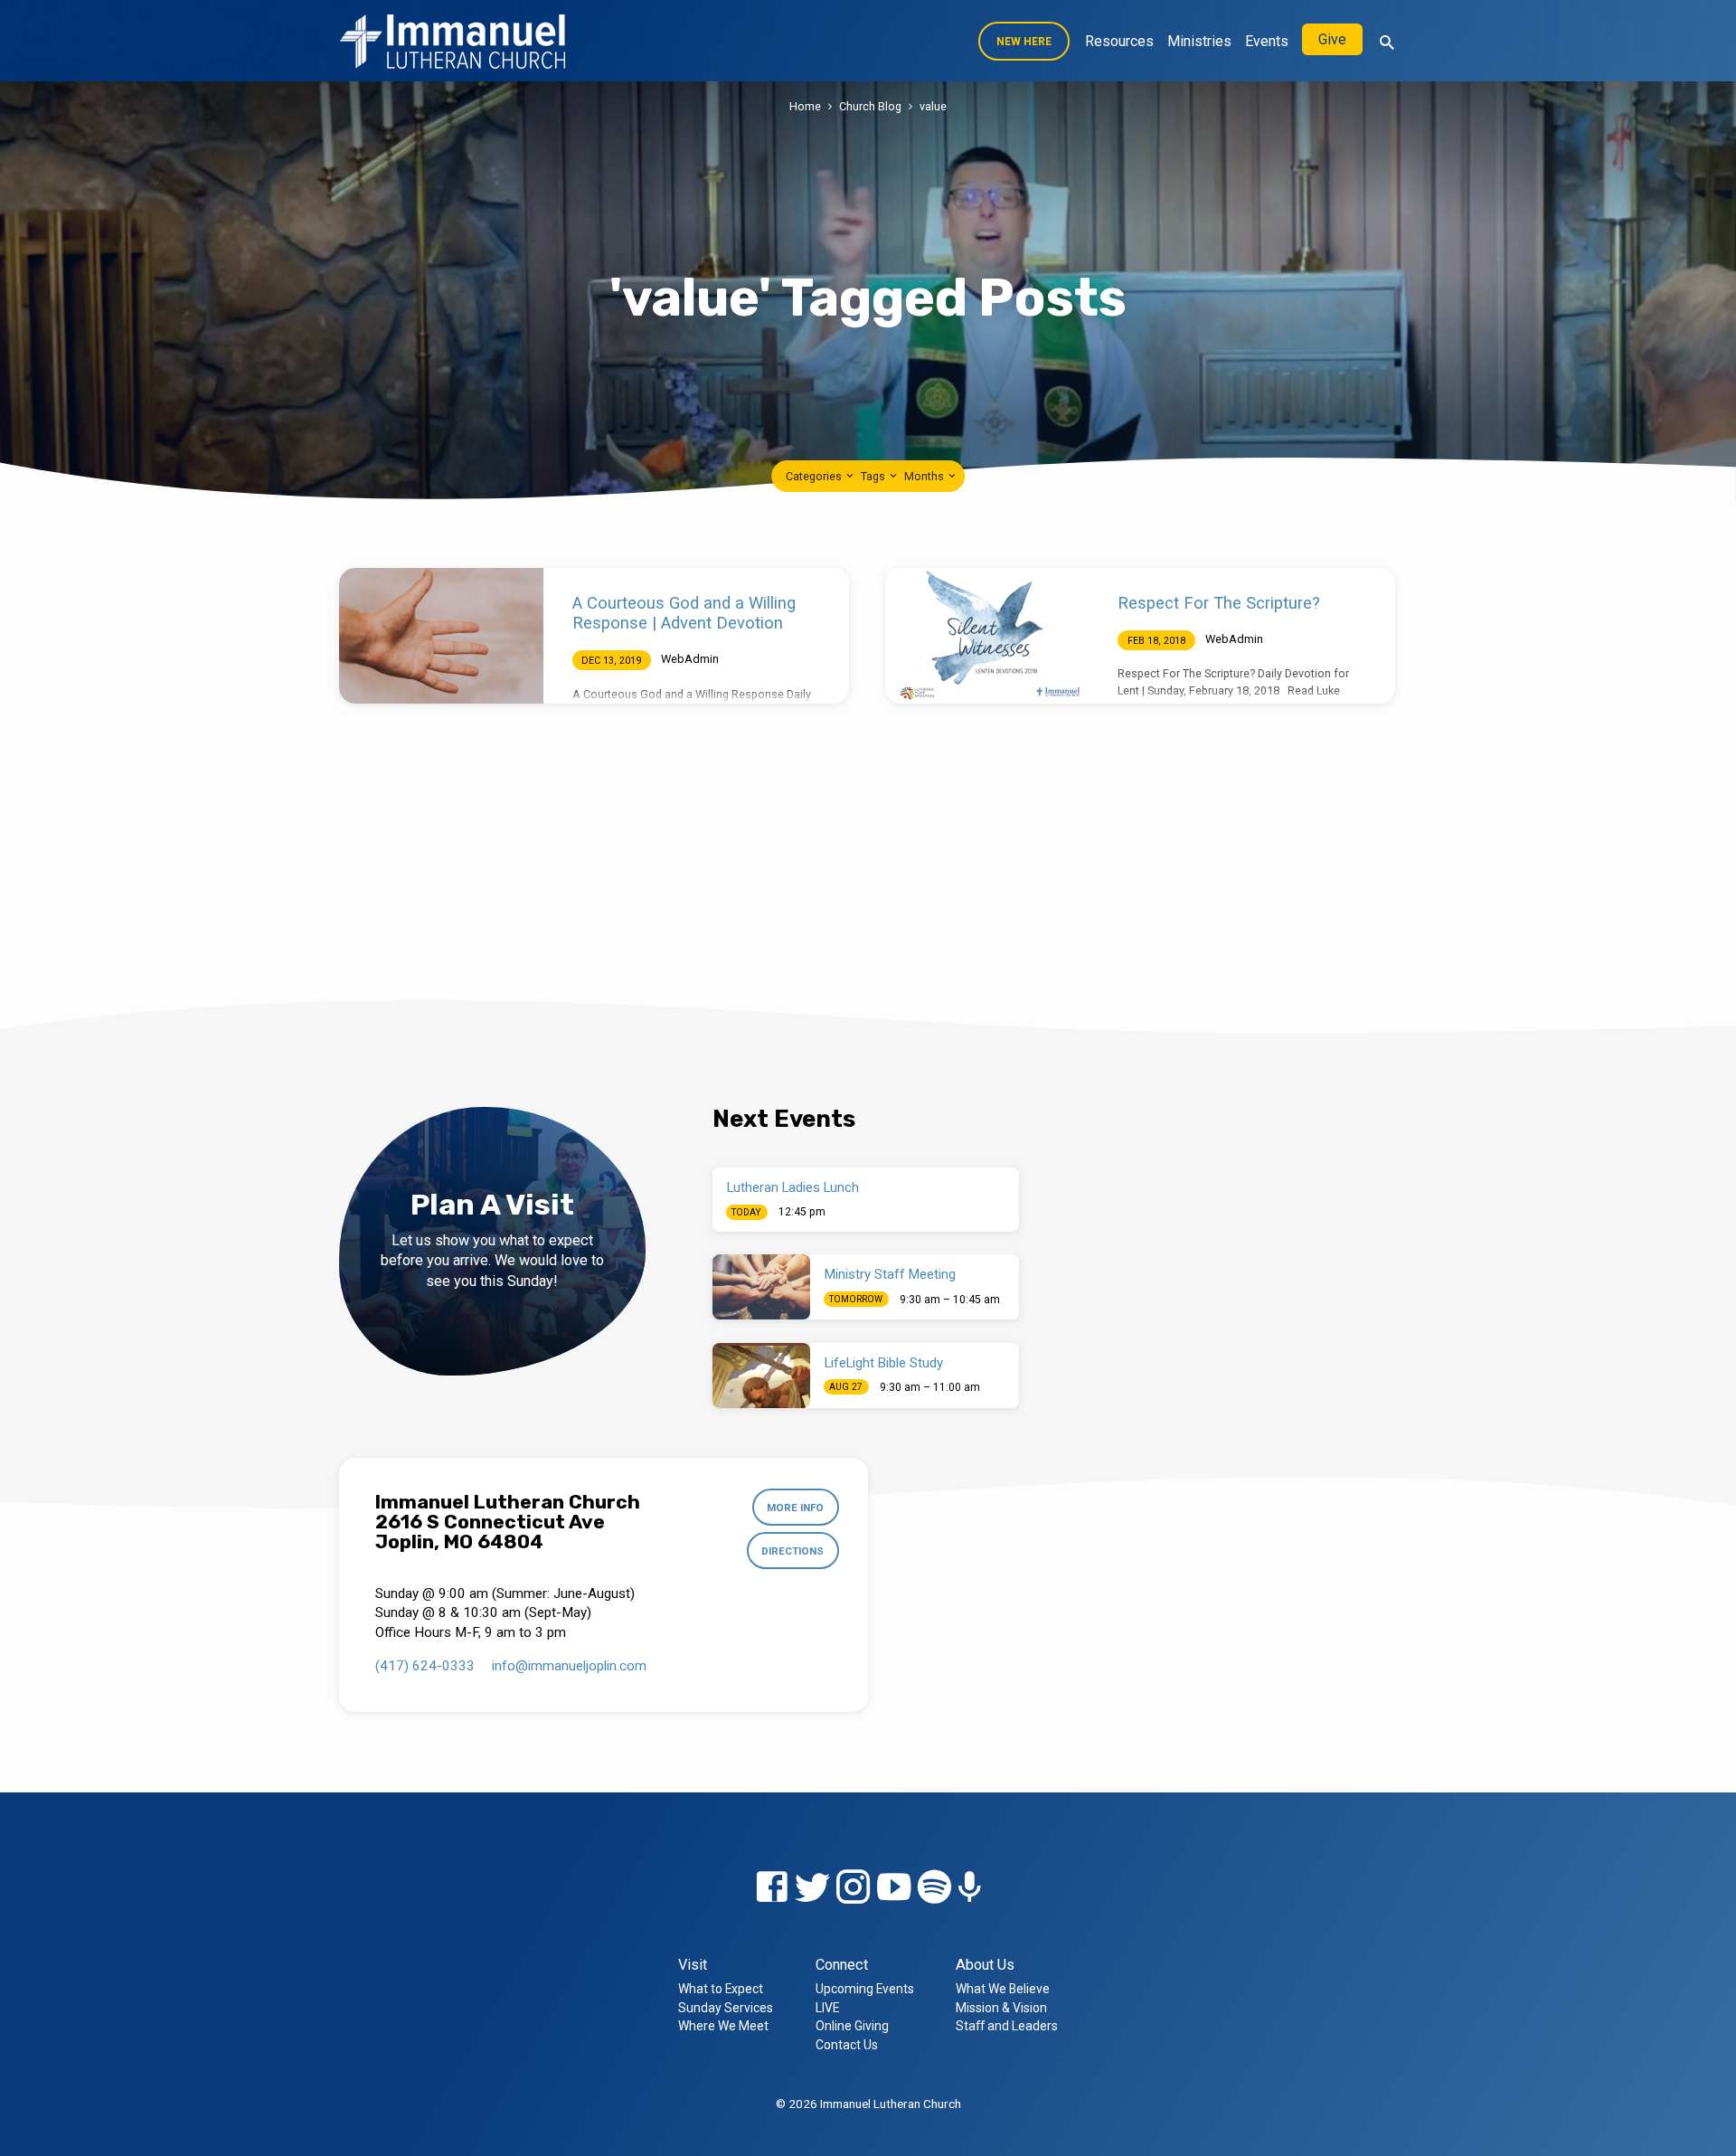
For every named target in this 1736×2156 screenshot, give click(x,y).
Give (1332, 39)
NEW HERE (1024, 42)
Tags (874, 476)
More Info (795, 1508)
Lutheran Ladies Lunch (793, 1187)
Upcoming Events (865, 1989)
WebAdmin (690, 659)
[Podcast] (970, 1889)
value (933, 106)
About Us (985, 1965)
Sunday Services (726, 2008)
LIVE (827, 2008)
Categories (815, 476)
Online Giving (852, 2026)
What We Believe (1003, 1989)
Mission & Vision (1001, 2008)
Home (805, 106)
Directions (793, 1551)
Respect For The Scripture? (1219, 603)
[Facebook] (772, 1888)
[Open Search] (1387, 43)
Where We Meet (723, 2026)
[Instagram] (853, 1888)
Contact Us (847, 2045)
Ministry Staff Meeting (890, 1274)
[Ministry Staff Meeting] (761, 1287)
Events (1267, 41)
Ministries (1199, 41)
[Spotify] (934, 1888)
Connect (842, 1965)
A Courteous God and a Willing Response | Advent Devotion (684, 613)
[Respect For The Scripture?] (987, 636)
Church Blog (870, 106)
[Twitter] (812, 1888)
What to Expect (721, 1989)
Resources (1119, 41)
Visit (693, 1965)
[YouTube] (894, 1888)
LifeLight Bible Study (884, 1363)
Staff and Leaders (1007, 2026)
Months (925, 476)
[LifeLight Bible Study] (761, 1376)
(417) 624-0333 (425, 1666)
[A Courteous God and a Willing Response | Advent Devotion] (441, 636)
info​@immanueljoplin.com (569, 1666)
